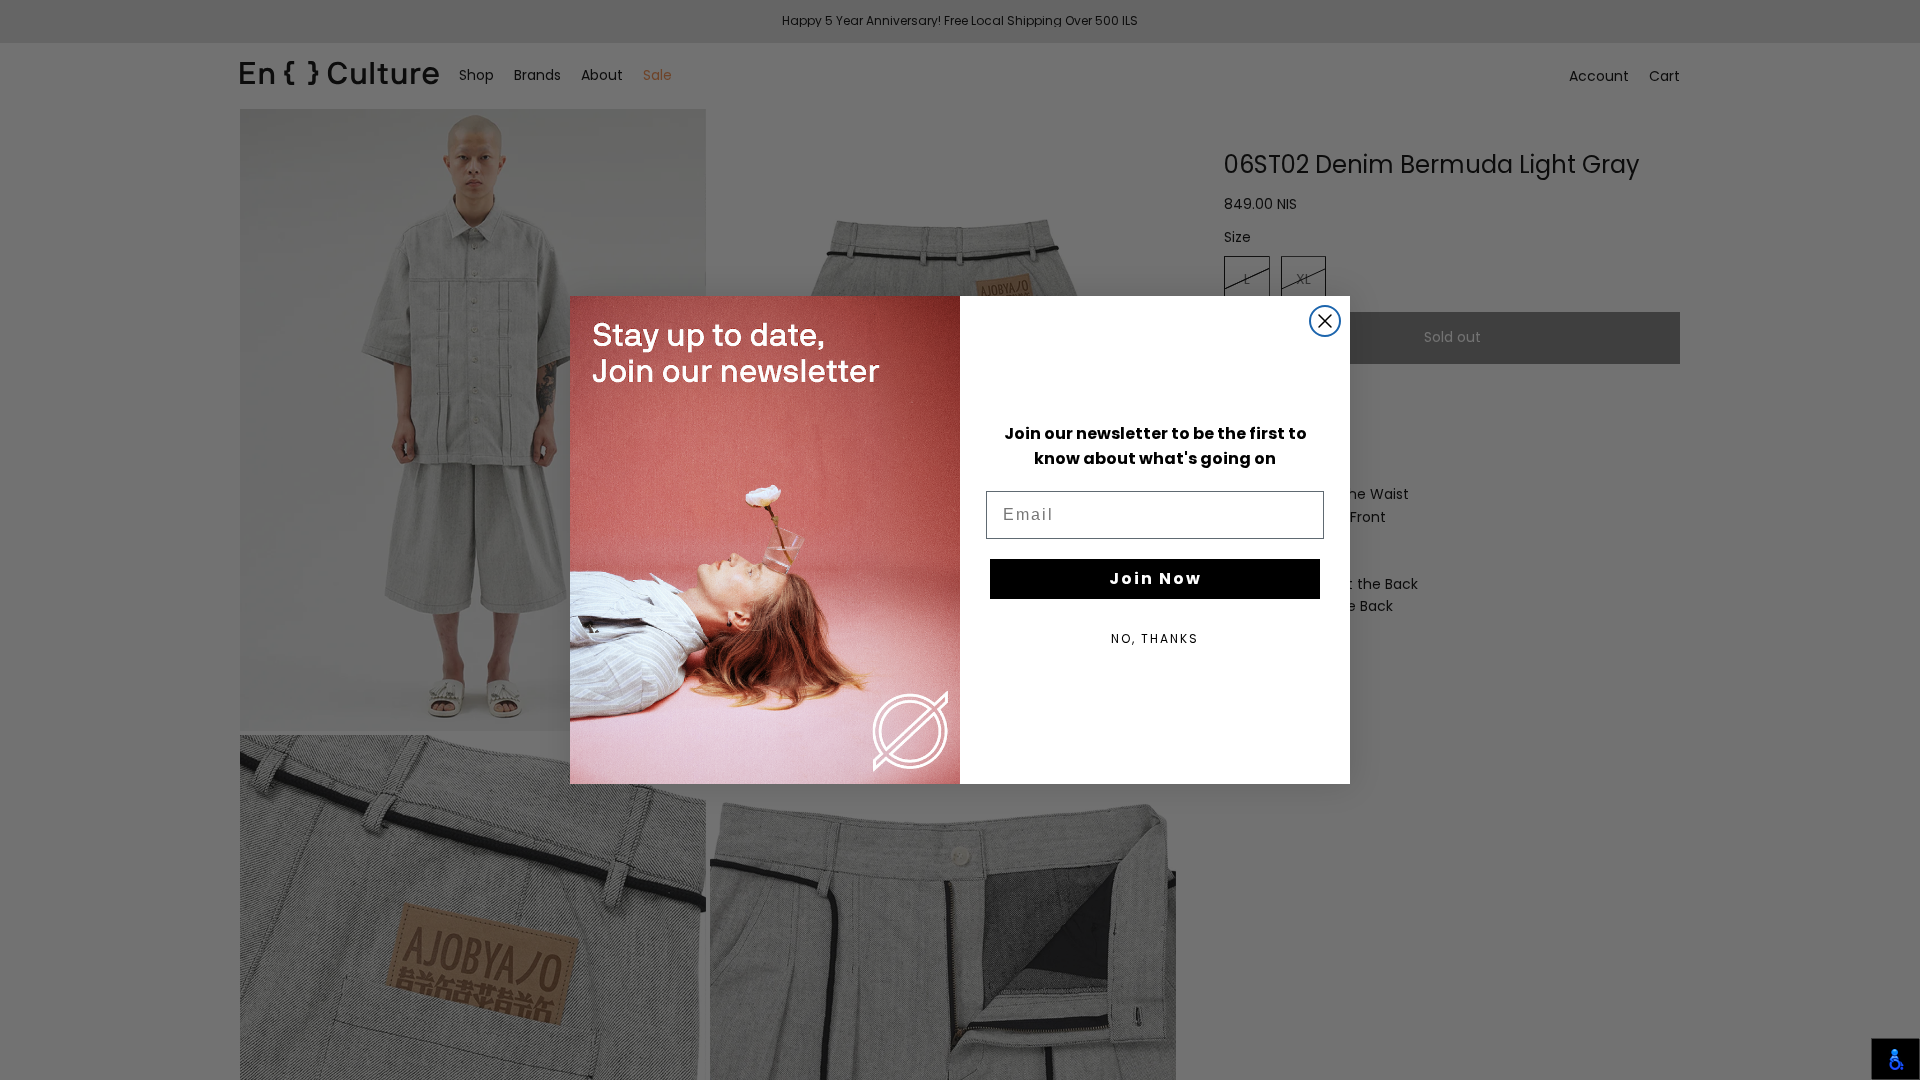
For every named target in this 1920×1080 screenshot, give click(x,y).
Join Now (1155, 578)
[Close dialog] (1325, 321)
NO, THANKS (1155, 638)
